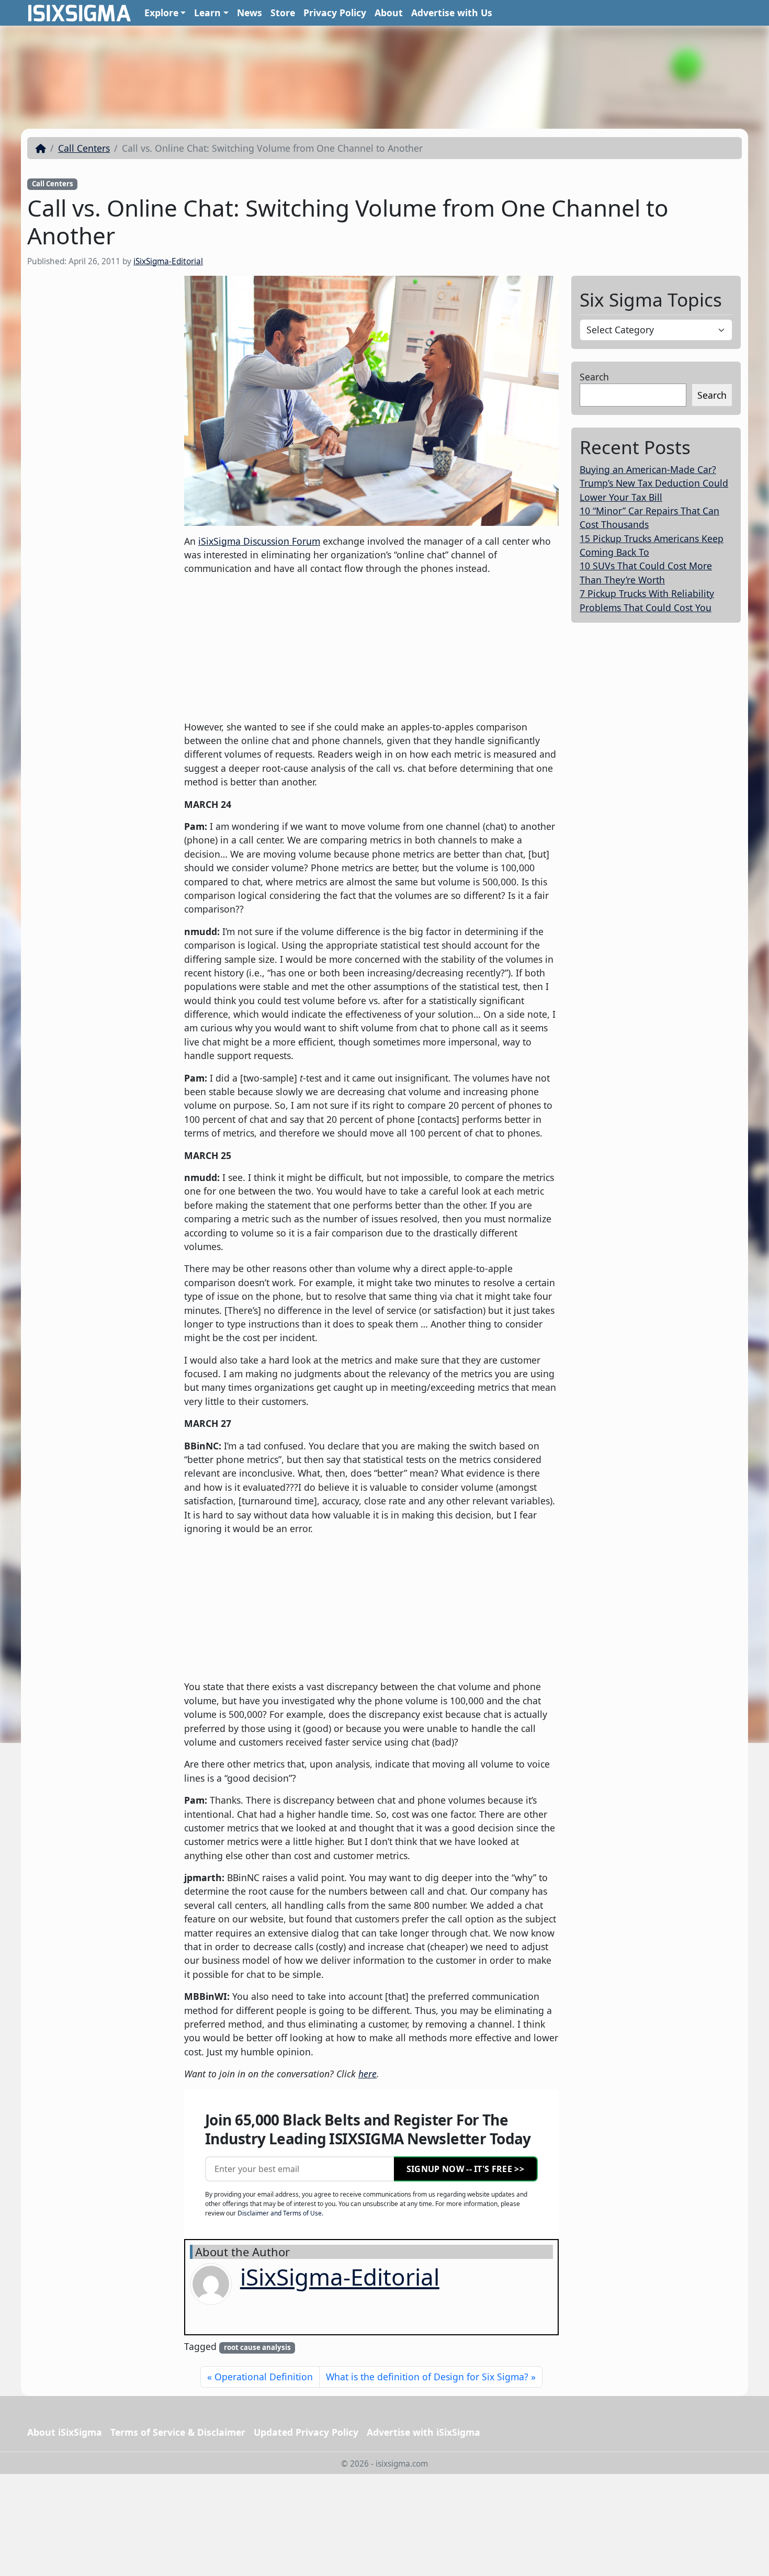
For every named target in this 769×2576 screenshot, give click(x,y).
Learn (207, 13)
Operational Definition (264, 2377)
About (389, 13)
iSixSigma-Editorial (168, 261)
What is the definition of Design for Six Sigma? (427, 2377)
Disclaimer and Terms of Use (280, 2213)
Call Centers (84, 148)
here (367, 2074)
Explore (161, 13)
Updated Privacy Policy (306, 2432)
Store (283, 13)
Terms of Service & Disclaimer (178, 2432)
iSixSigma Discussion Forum (259, 541)
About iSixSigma (65, 2432)
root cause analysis (257, 2347)
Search (594, 377)
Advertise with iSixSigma (423, 2432)
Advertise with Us (452, 13)
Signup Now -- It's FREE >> (465, 2169)
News (250, 13)
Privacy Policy (335, 13)
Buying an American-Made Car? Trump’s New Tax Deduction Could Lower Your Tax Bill (654, 483)
